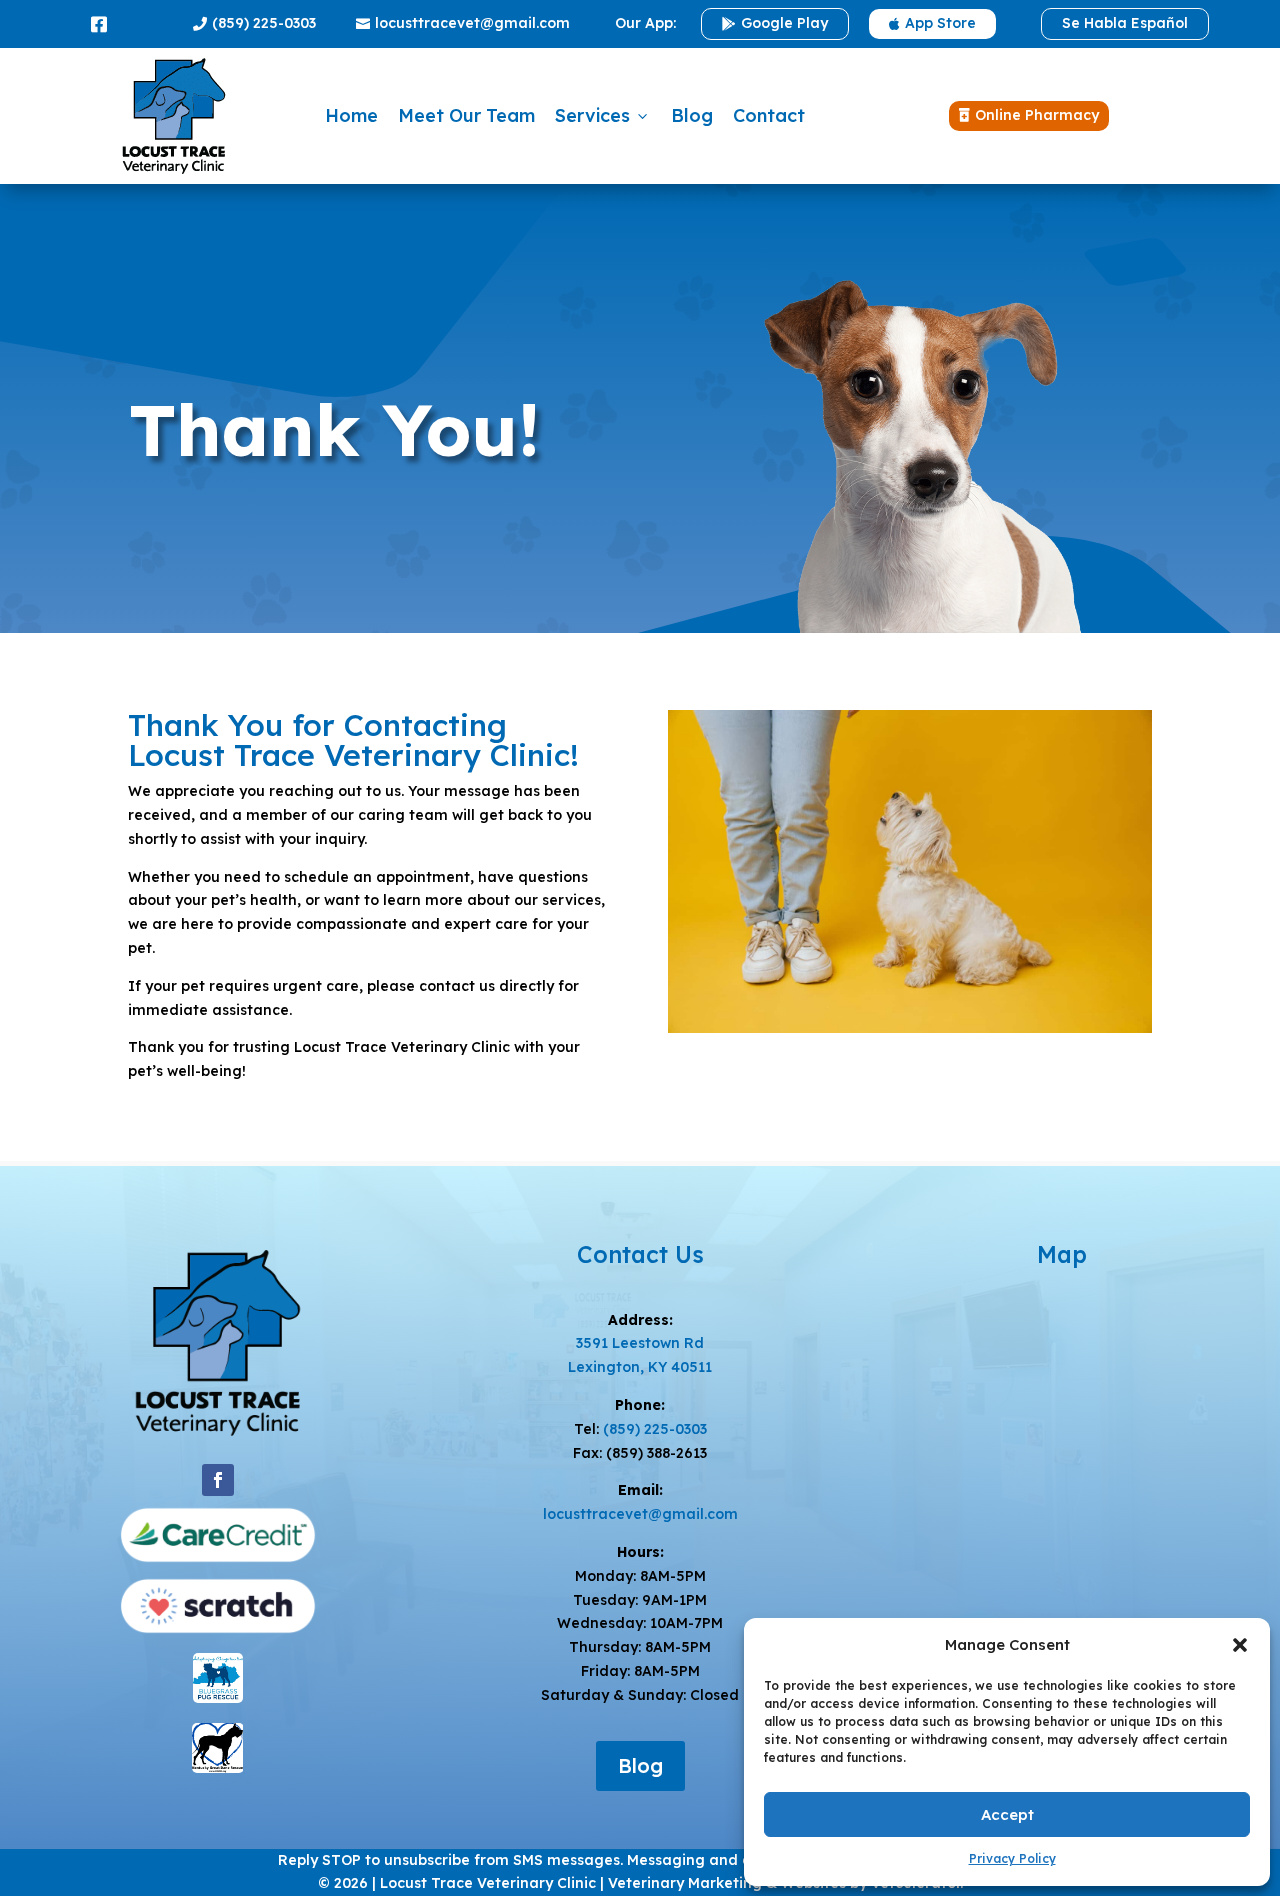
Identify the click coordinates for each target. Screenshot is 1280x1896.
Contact (769, 115)
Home (351, 115)
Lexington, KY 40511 (640, 1367)
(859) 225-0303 (254, 23)
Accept (1007, 1814)
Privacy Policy (1012, 1858)
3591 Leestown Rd (640, 1343)
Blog (692, 115)
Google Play (775, 23)
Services (603, 115)
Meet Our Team (466, 115)
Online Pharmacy (1029, 115)
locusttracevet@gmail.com (463, 23)
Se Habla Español (1125, 23)
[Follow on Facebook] (218, 1480)
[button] (1240, 1645)
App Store (932, 23)
